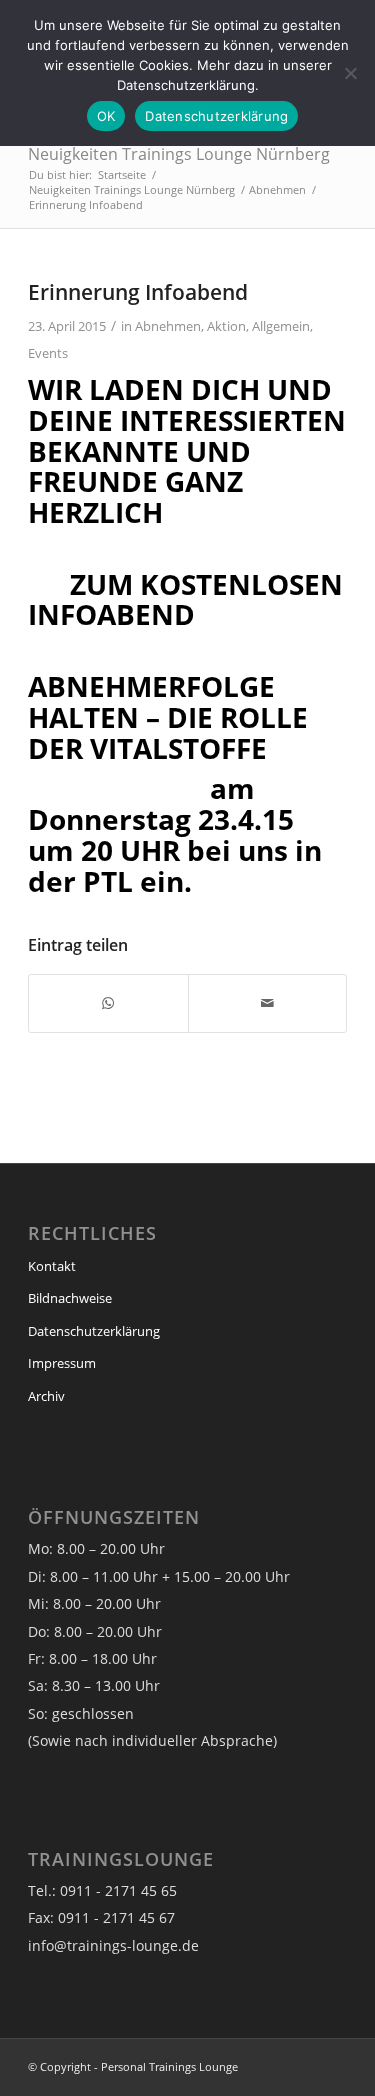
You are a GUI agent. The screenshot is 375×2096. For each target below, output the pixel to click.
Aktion (226, 326)
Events (48, 353)
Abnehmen (168, 326)
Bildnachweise (70, 1298)
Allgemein (281, 326)
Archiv (46, 1396)
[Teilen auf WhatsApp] (108, 1003)
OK (106, 116)
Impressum (62, 1363)
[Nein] (350, 73)
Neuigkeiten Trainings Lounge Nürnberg (179, 154)
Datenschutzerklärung (94, 1331)
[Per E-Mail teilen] (267, 1003)
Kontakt (52, 1266)
